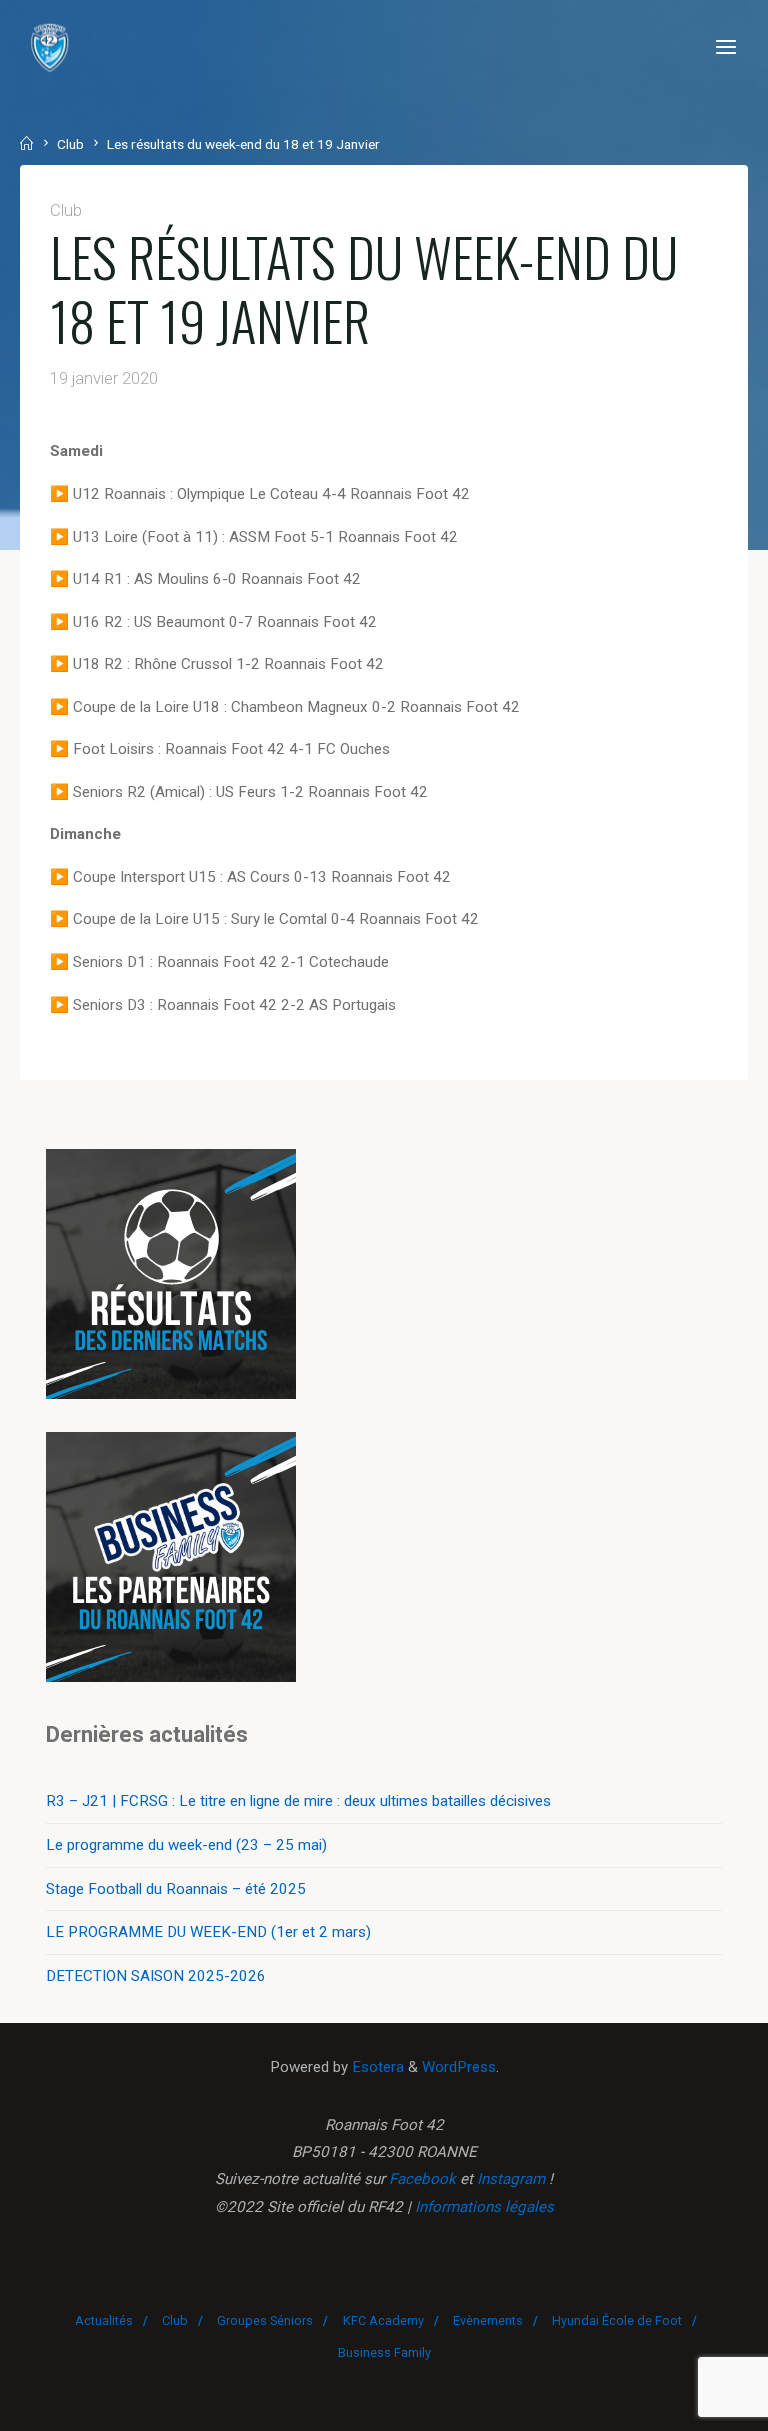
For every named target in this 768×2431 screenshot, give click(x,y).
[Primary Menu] (726, 47)
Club (70, 144)
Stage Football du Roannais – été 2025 (176, 1889)
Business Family (384, 2352)
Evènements (488, 2320)
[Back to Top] (384, 2312)
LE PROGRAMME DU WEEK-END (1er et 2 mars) (208, 1932)
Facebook (422, 2179)
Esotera (376, 2067)
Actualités (104, 2320)
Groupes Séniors (265, 2320)
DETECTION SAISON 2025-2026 (156, 1976)
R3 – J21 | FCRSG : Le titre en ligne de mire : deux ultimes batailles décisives (298, 1801)
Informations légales (484, 2207)
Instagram (511, 2179)
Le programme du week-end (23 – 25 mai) (186, 1845)
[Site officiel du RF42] (50, 47)
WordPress (459, 2067)
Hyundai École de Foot (617, 2320)
